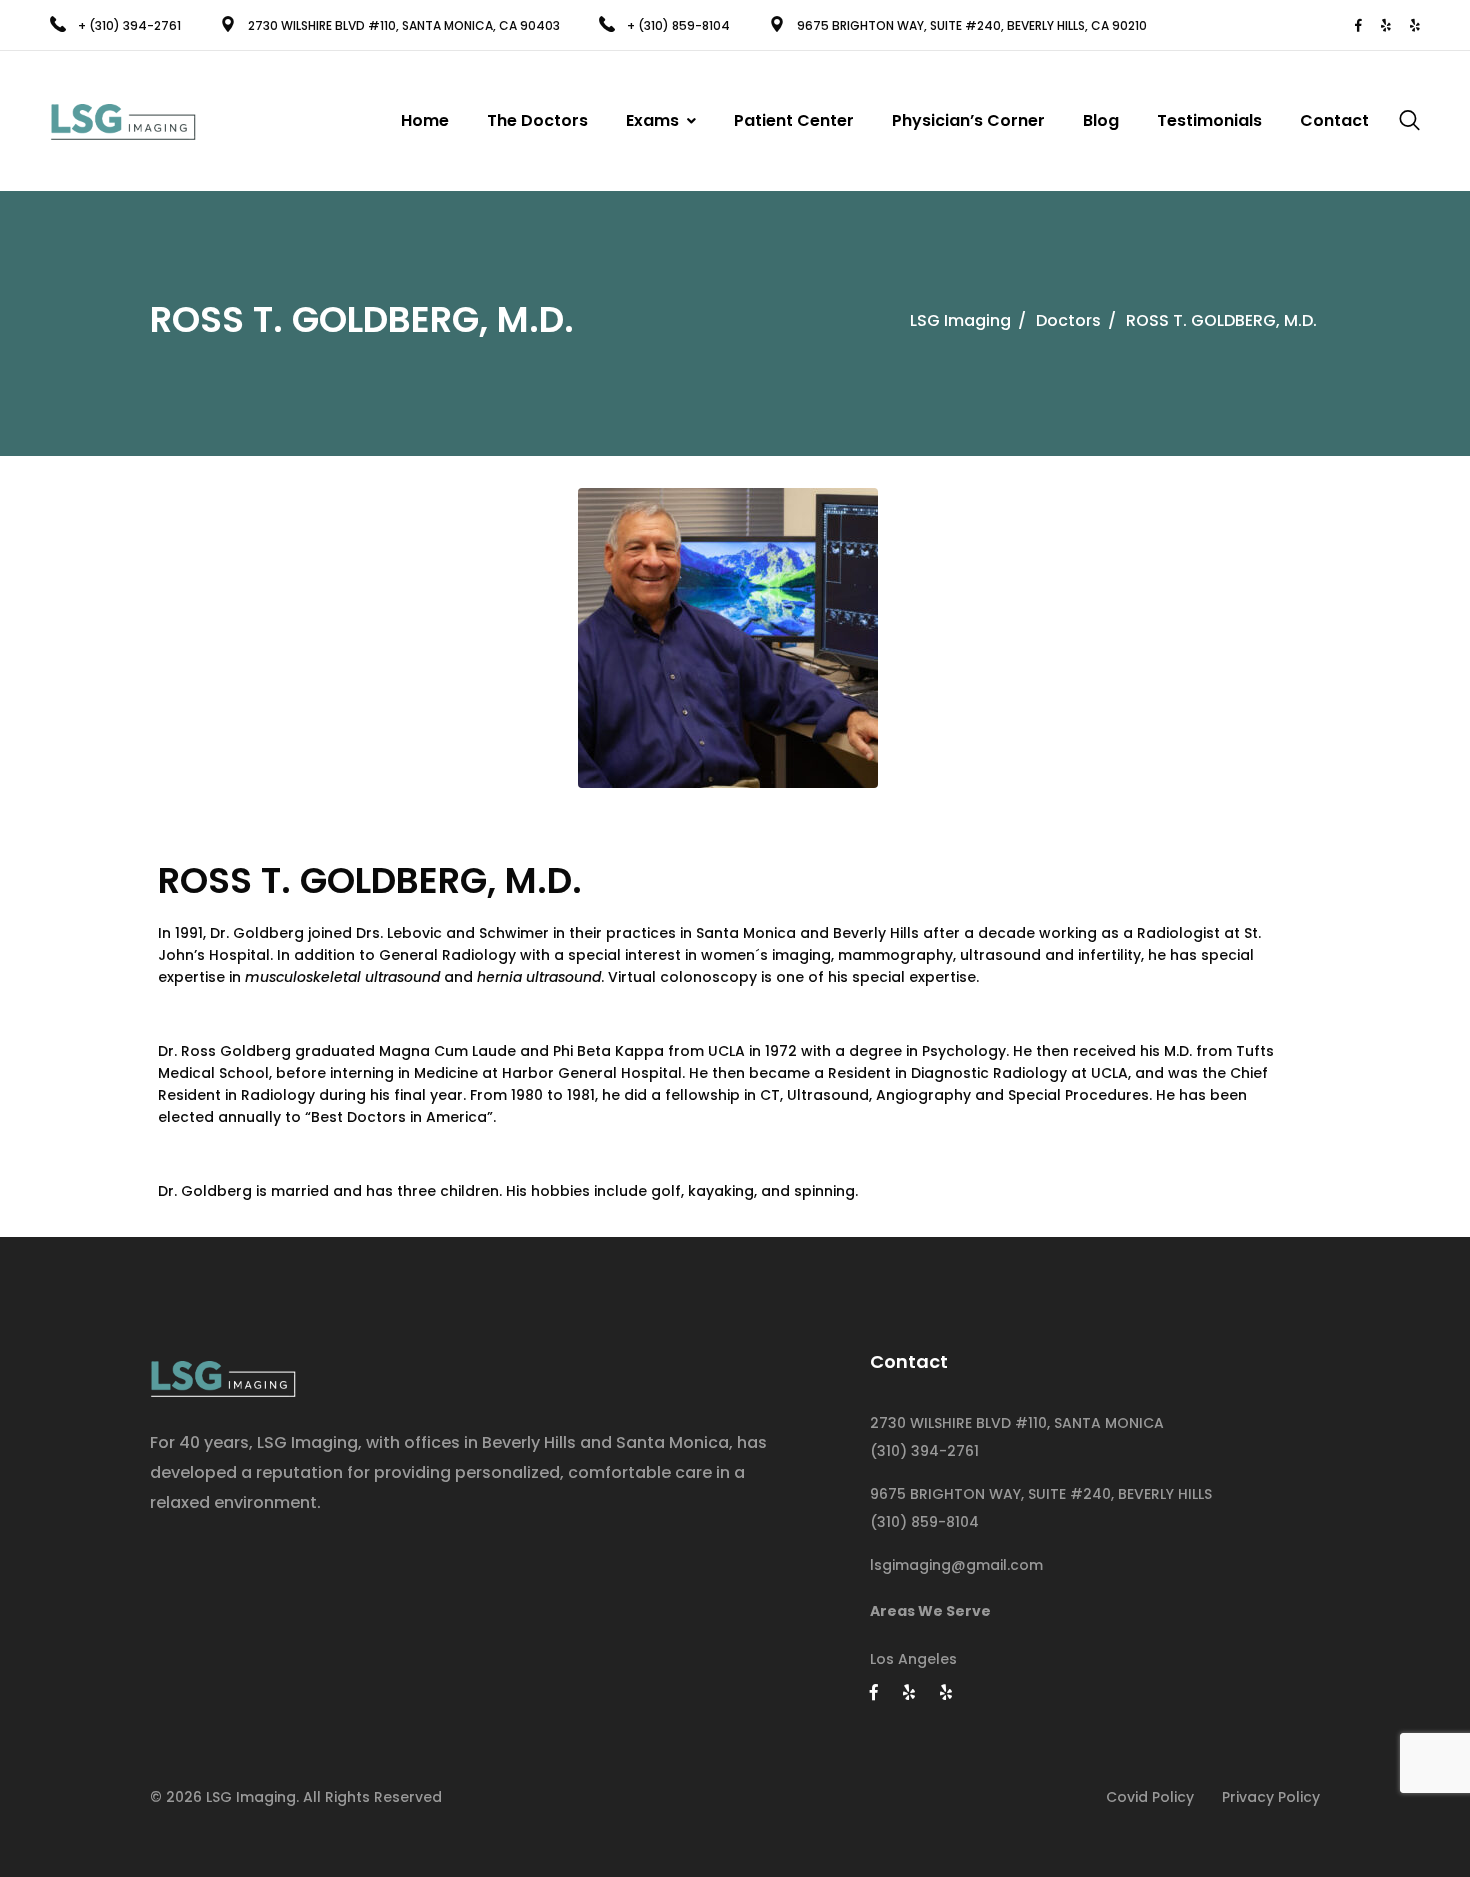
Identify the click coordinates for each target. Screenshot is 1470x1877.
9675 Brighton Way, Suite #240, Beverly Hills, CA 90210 (972, 25)
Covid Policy (1150, 1797)
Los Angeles (913, 1659)
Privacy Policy (1271, 1797)
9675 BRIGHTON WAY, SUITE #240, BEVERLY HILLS (1041, 1494)
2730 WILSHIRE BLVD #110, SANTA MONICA (1017, 1423)
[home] (223, 1373)
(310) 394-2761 (924, 1451)
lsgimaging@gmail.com (956, 1565)
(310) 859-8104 (924, 1522)
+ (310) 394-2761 (129, 25)
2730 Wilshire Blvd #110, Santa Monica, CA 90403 (404, 25)
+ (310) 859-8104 (680, 25)
